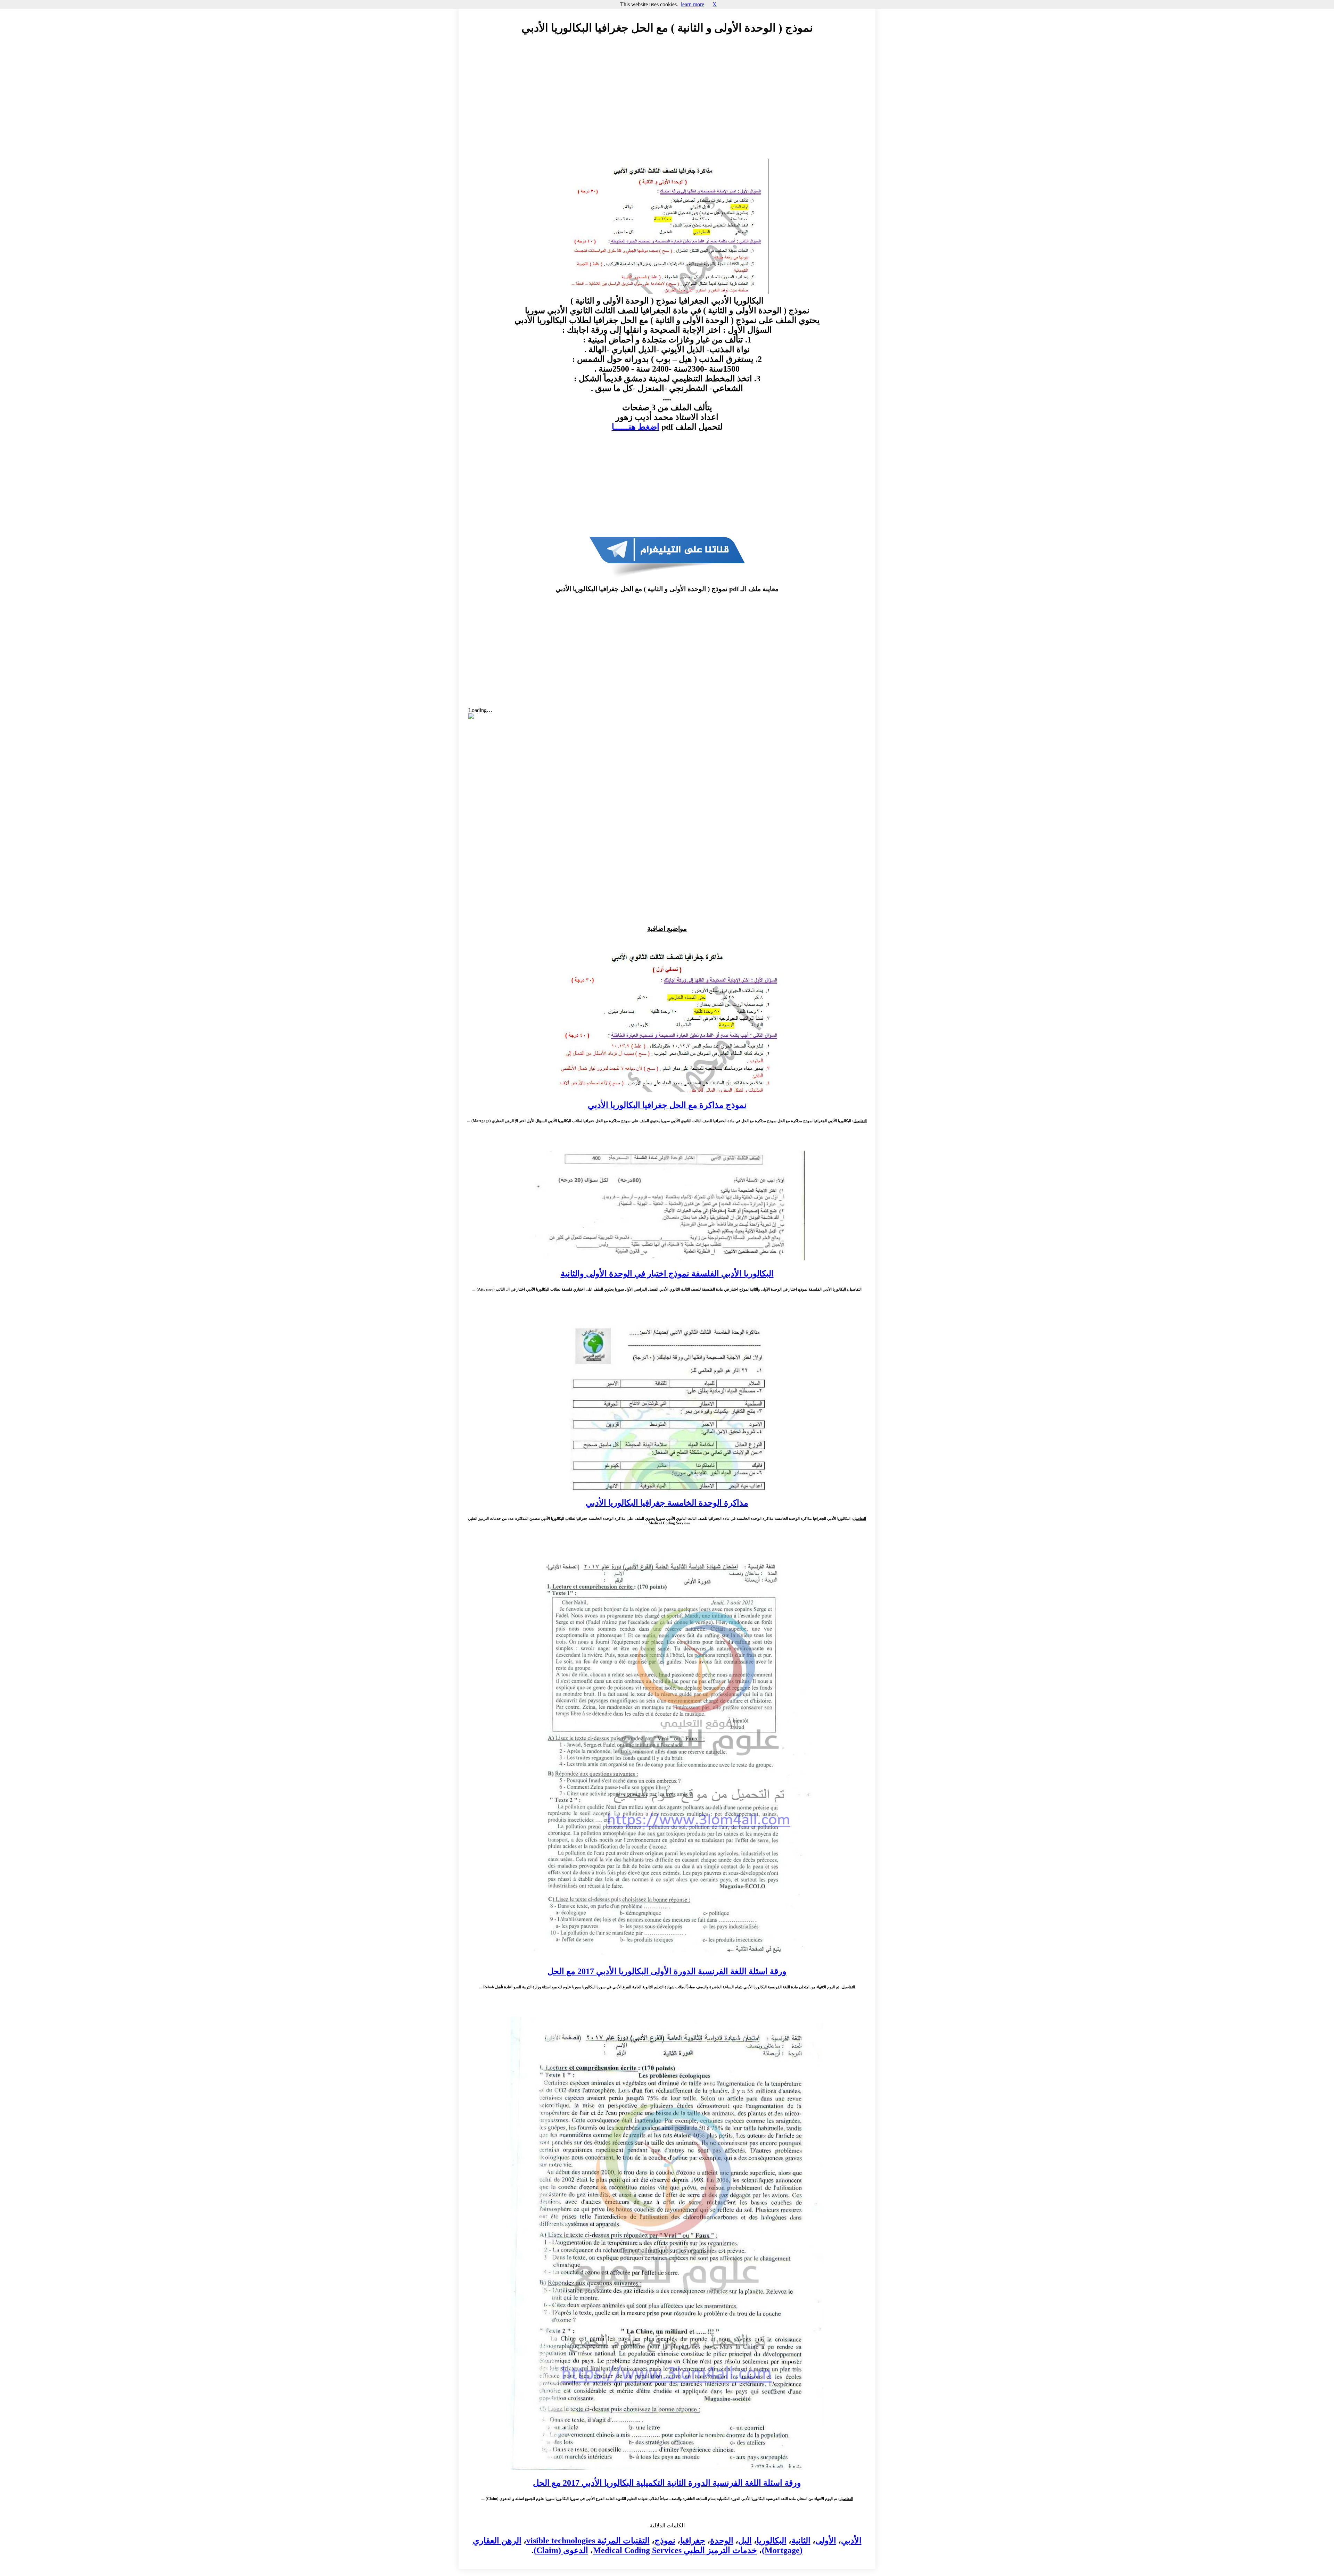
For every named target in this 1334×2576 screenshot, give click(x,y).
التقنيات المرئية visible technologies (588, 2541)
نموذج (665, 2541)
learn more (693, 4)
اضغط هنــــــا (636, 427)
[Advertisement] (667, 103)
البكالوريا (772, 2541)
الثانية (801, 2541)
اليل (745, 2541)
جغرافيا (693, 2541)
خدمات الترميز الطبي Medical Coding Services (675, 2550)
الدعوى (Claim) (561, 2550)
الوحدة (722, 2541)
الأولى (826, 2541)
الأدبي (851, 2541)
